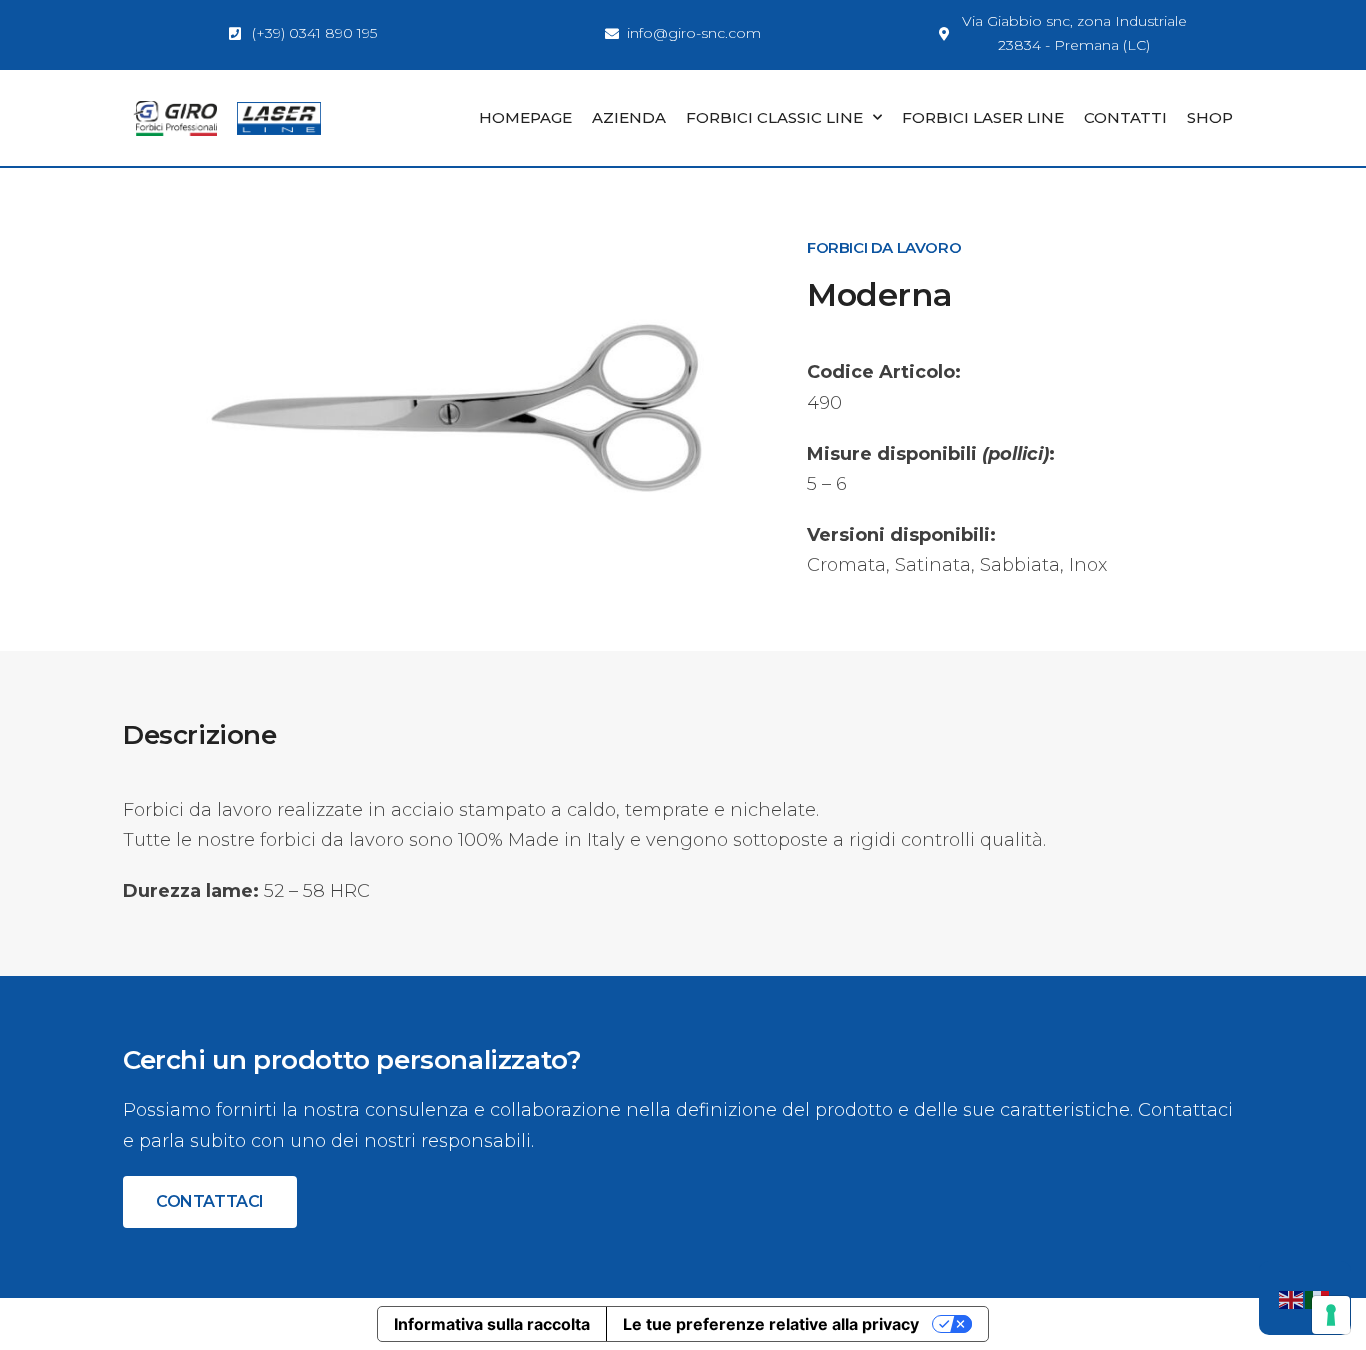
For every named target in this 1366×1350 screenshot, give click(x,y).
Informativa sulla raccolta (492, 1324)
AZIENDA (629, 117)
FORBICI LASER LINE (983, 117)
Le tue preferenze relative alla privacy (771, 1324)
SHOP (1210, 117)
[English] (1292, 1298)
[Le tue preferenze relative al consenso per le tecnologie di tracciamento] (1331, 1315)
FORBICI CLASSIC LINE (774, 117)
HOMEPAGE (525, 117)
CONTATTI (1125, 117)
